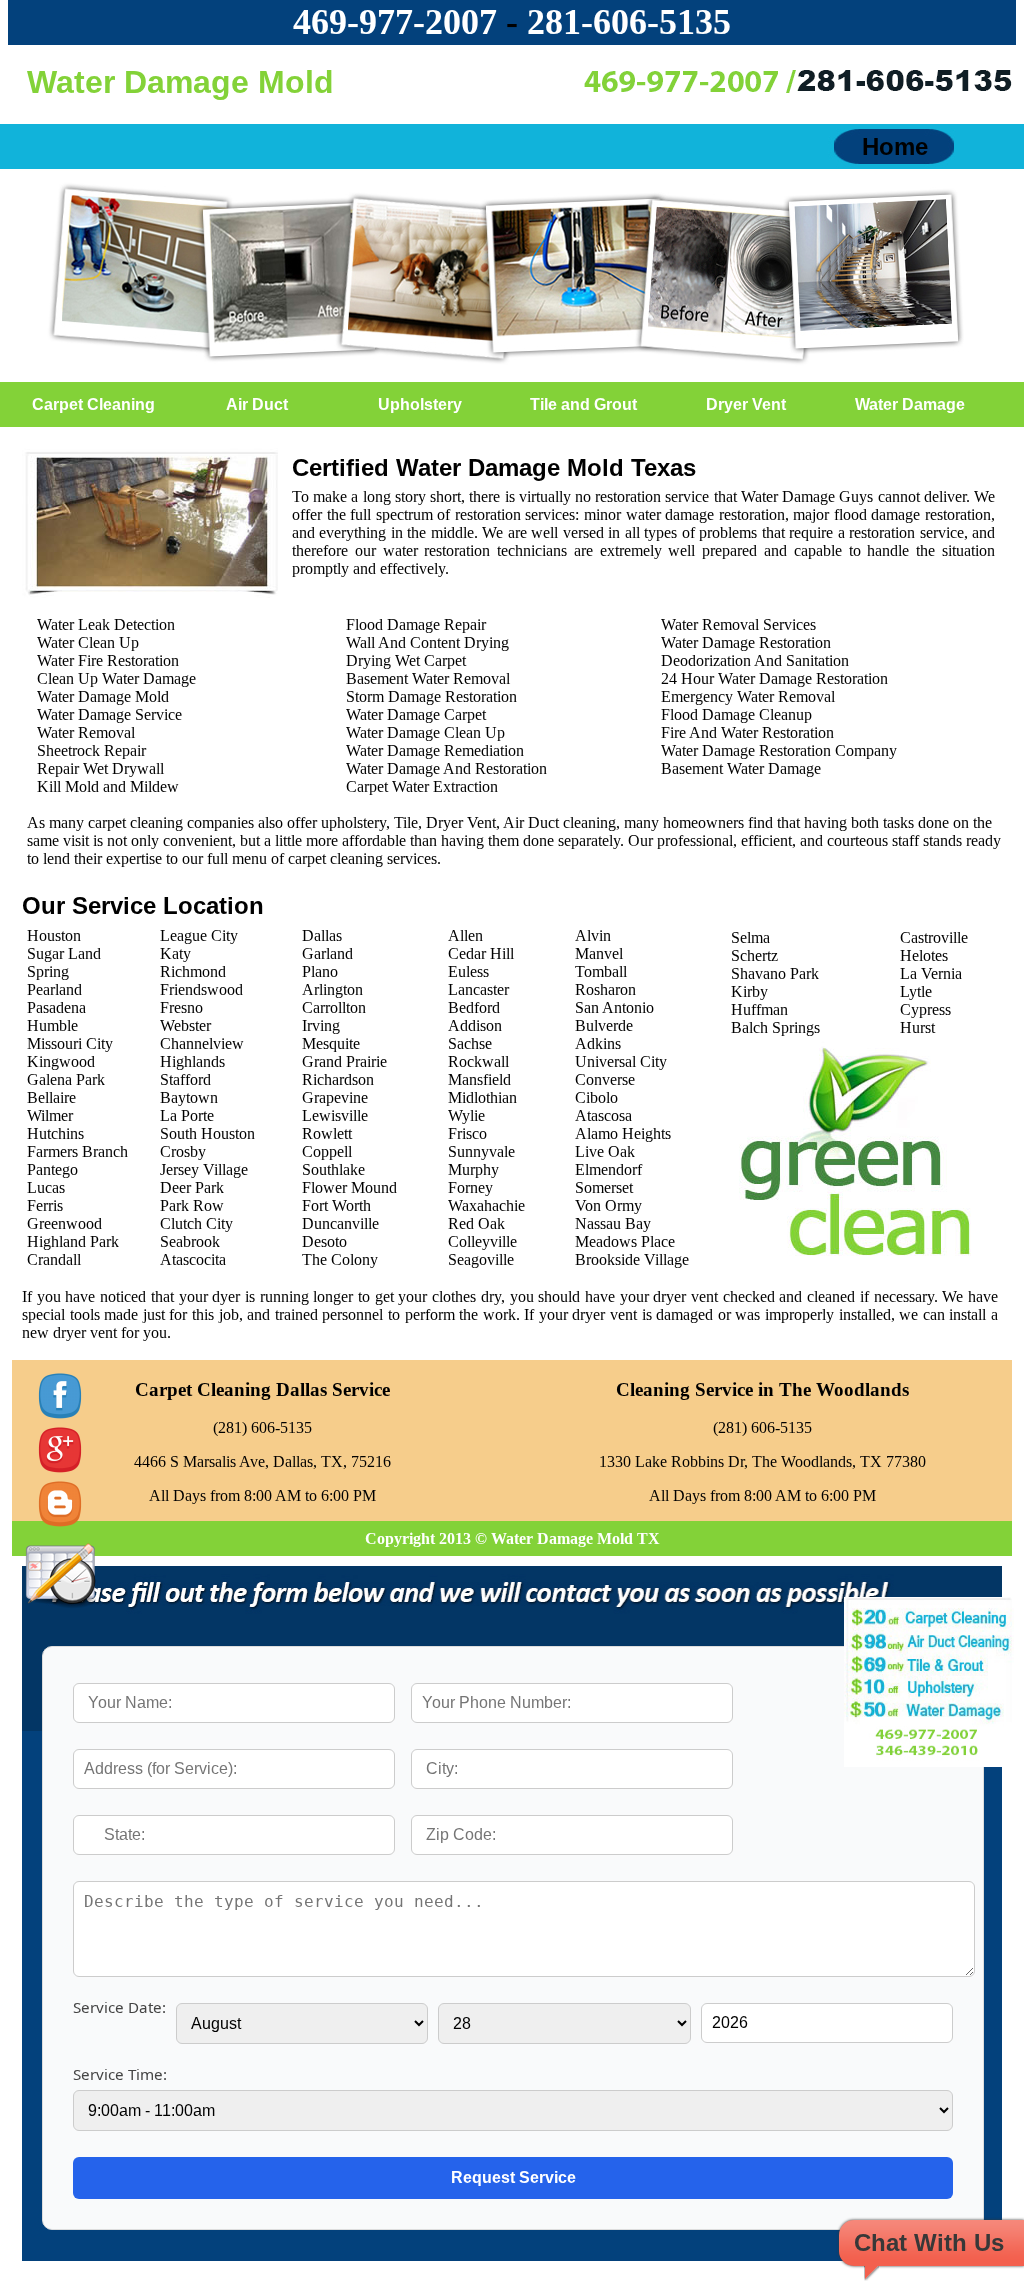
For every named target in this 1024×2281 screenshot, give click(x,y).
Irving (321, 1025)
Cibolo (596, 1097)
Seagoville (481, 1259)
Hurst (917, 1027)
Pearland (54, 989)
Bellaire (51, 1097)
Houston (54, 935)
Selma (750, 937)
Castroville (934, 937)
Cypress (925, 1009)
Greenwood (64, 1223)
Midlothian (482, 1097)
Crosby (183, 1151)
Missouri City (70, 1043)
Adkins (598, 1043)
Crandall (54, 1259)
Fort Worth (336, 1205)
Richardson (338, 1079)
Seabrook (190, 1241)
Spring (48, 971)
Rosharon (605, 989)
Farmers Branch (77, 1151)
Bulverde (604, 1025)
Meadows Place (625, 1241)
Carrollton (334, 1007)
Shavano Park (775, 973)
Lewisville (335, 1115)
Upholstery (420, 404)
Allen (465, 935)
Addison (475, 1025)
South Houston (207, 1133)
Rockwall (478, 1061)
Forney (470, 1187)
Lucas (46, 1187)
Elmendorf (608, 1169)
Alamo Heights (623, 1133)
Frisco (467, 1133)
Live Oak (605, 1151)
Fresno (181, 1007)
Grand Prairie (344, 1061)
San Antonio (614, 1007)
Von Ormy (608, 1205)
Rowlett (327, 1133)
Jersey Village (204, 1169)
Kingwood (61, 1061)
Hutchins (55, 1133)
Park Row (192, 1205)
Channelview (202, 1043)
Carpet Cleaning (93, 404)
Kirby (749, 991)
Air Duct (257, 404)
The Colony (340, 1259)
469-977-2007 (395, 22)
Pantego (52, 1169)
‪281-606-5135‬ (629, 22)
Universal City (621, 1061)
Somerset (604, 1187)
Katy (175, 953)
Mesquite (331, 1043)
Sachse (470, 1043)
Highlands (192, 1061)
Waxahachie (486, 1205)
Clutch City (196, 1223)
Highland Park (73, 1241)
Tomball (601, 971)
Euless (468, 971)
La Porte (187, 1115)
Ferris (45, 1205)
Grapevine (335, 1097)
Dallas (322, 935)
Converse (605, 1079)
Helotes (924, 955)
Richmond (193, 971)
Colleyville (482, 1241)
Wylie (466, 1115)
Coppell (327, 1151)
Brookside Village (632, 1259)
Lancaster (478, 989)
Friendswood (201, 989)
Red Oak (476, 1223)
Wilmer (50, 1115)
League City (199, 935)
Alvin (593, 935)
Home (895, 146)
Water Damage (910, 404)
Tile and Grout (583, 404)
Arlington (332, 989)
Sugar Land (64, 953)
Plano (320, 971)
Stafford (185, 1079)
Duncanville (340, 1223)
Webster (185, 1025)
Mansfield (479, 1079)
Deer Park (192, 1187)
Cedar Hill (481, 953)
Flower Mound (349, 1187)
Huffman (759, 1009)
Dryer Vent (746, 404)
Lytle (916, 991)
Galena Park (66, 1079)
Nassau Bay (613, 1223)
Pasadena (56, 1007)
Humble (52, 1025)
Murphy (473, 1169)
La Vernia (931, 973)
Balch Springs (775, 1027)
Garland (327, 953)
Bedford (474, 1007)
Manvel (599, 953)
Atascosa (603, 1115)
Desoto (324, 1241)
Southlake (333, 1169)
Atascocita (193, 1259)
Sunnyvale (481, 1151)
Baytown (189, 1097)
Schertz (754, 955)
